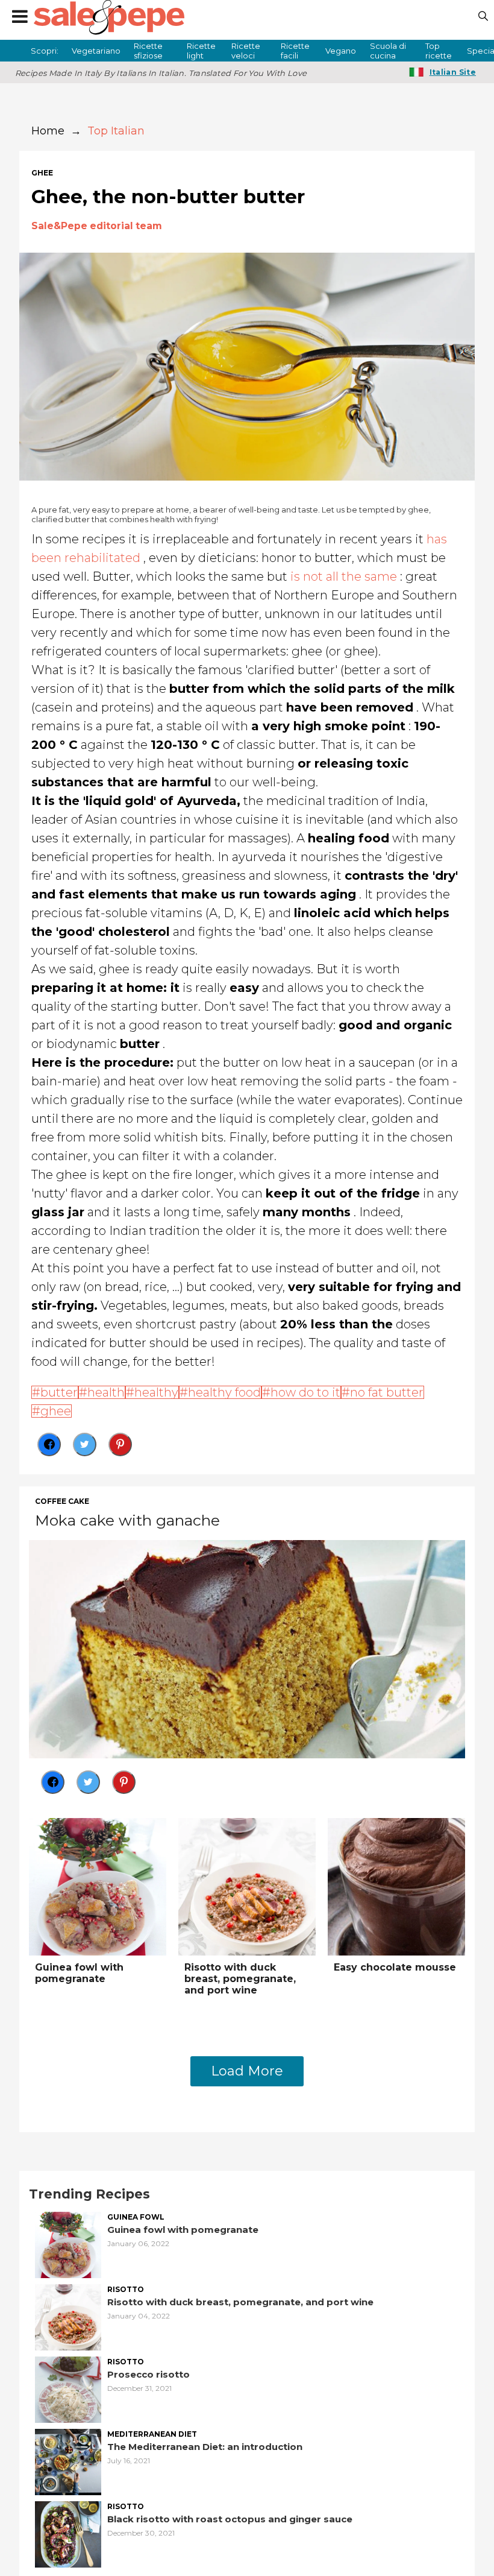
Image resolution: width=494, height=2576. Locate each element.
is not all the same (344, 576)
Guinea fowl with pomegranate (79, 1973)
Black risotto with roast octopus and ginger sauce (230, 2519)
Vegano (341, 51)
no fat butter (387, 1392)
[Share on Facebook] (49, 1444)
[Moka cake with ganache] (247, 1648)
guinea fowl (136, 2217)
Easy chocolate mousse (395, 1967)
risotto (126, 2290)
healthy (156, 1392)
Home (48, 131)
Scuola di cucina (388, 51)
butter (59, 1392)
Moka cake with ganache (127, 1520)
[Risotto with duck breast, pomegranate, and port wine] (247, 1885)
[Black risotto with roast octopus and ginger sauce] (68, 2533)
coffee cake (62, 1501)
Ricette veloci (246, 51)
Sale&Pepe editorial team (97, 226)
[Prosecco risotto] (68, 2388)
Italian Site (453, 72)
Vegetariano (96, 51)
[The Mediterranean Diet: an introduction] (68, 2461)
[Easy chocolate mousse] (396, 1885)
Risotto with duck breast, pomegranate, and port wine (240, 1979)
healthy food (224, 1392)
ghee (42, 173)
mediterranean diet (152, 2434)
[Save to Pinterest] (120, 1444)
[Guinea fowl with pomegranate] (98, 1885)
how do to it (305, 1392)
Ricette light (201, 51)
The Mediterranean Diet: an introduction (205, 2447)
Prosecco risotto (149, 2374)
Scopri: (45, 51)
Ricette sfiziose (148, 51)
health (106, 1392)
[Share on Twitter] (85, 1444)
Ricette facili (295, 51)
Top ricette (439, 51)
